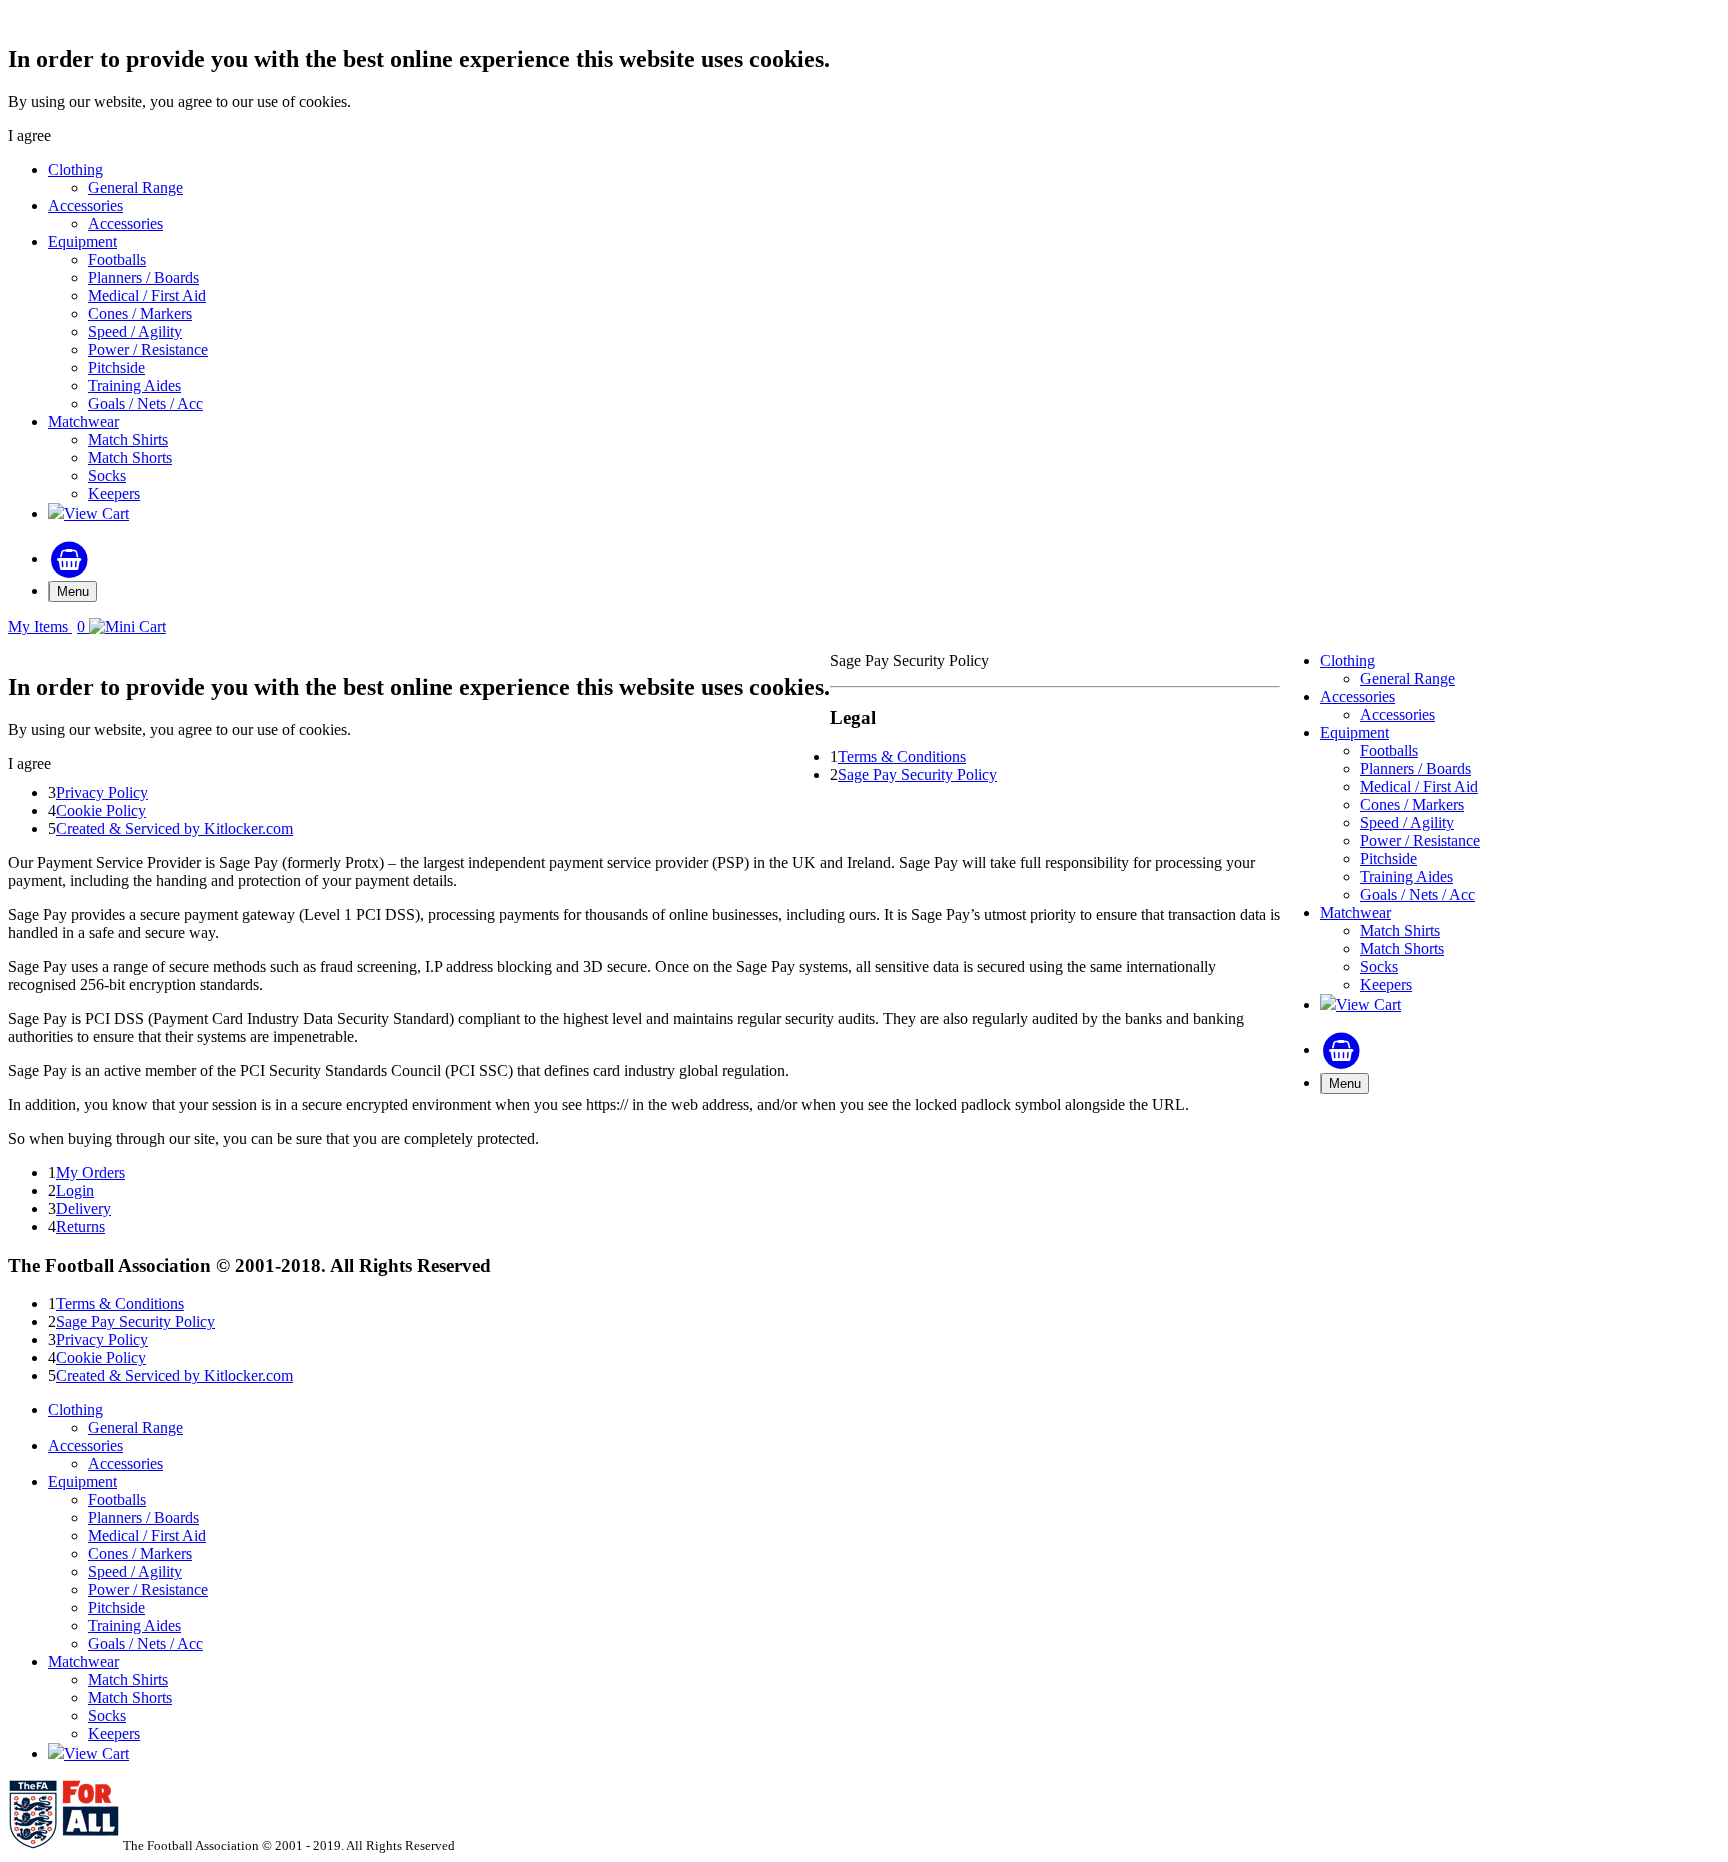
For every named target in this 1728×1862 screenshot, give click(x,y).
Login (75, 1190)
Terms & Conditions (902, 756)
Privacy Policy (102, 792)
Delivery (83, 1208)
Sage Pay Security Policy (917, 774)
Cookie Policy (101, 810)
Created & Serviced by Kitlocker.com (174, 828)
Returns (80, 1226)
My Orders (90, 1172)
